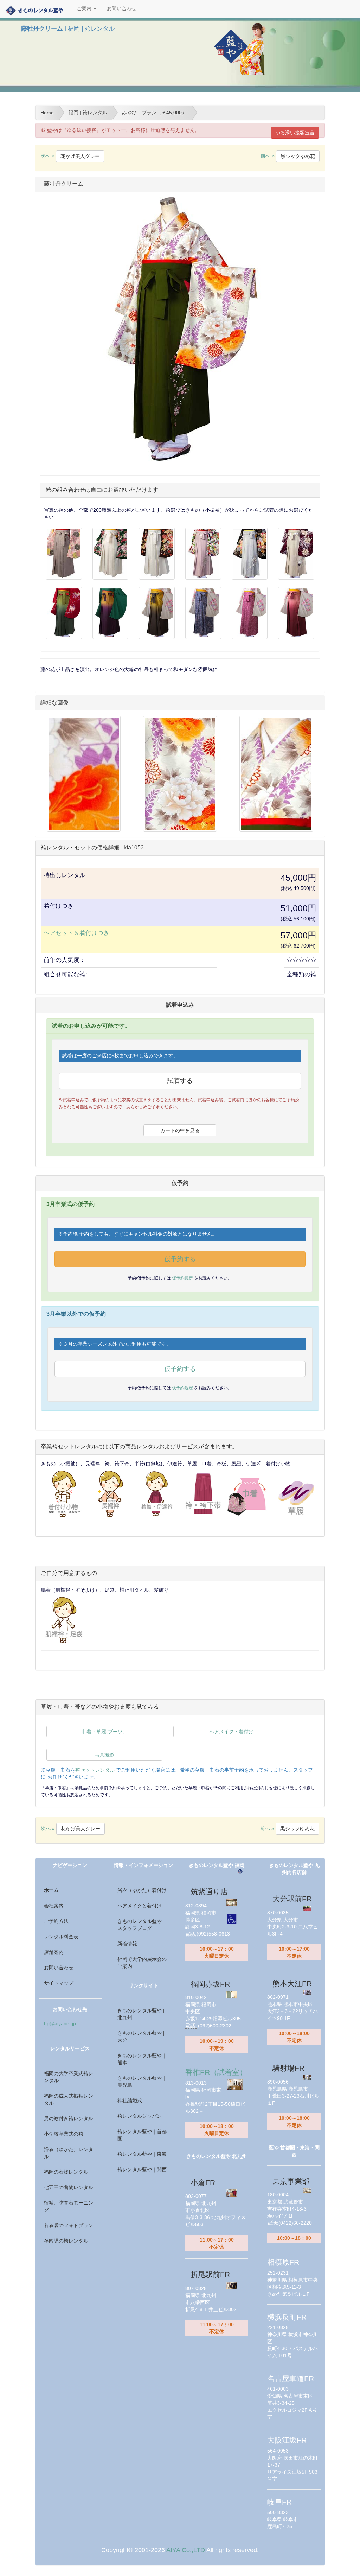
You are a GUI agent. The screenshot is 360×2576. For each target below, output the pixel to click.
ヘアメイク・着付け (231, 1732)
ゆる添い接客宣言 (295, 133)
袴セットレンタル (95, 1770)
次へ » (70, 156)
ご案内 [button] (85, 9)
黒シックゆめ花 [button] (298, 156)
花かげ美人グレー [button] (80, 156)
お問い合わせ (122, 9)
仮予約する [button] (180, 1259)
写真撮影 (104, 1755)
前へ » (288, 156)
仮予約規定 (183, 1278)
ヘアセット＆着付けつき (76, 933)
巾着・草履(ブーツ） (105, 1732)
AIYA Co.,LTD (186, 2550)
